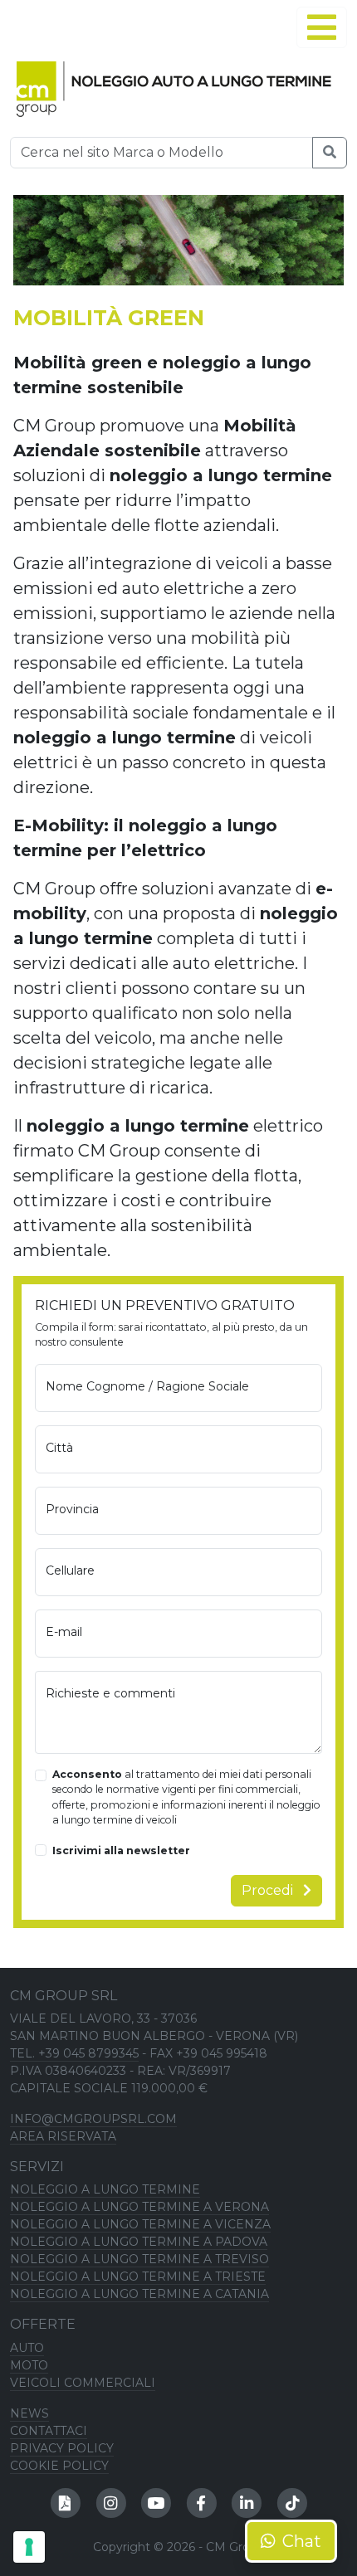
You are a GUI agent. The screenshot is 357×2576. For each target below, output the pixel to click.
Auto (27, 2348)
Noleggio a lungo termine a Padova (139, 2242)
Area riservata (63, 2136)
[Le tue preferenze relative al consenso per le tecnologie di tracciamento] (29, 2547)
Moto (29, 2365)
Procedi (269, 1890)
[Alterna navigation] (322, 27)
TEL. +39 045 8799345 (74, 2053)
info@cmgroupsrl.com (93, 2119)
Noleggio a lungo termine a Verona (139, 2207)
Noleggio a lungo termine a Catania (139, 2294)
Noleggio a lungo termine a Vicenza (140, 2224)
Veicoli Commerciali (83, 2383)
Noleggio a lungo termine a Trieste (138, 2277)
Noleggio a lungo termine (105, 2189)
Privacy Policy (62, 2448)
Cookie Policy (59, 2466)
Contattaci (49, 2431)
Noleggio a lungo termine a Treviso (139, 2259)
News (29, 2413)
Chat (302, 2541)
